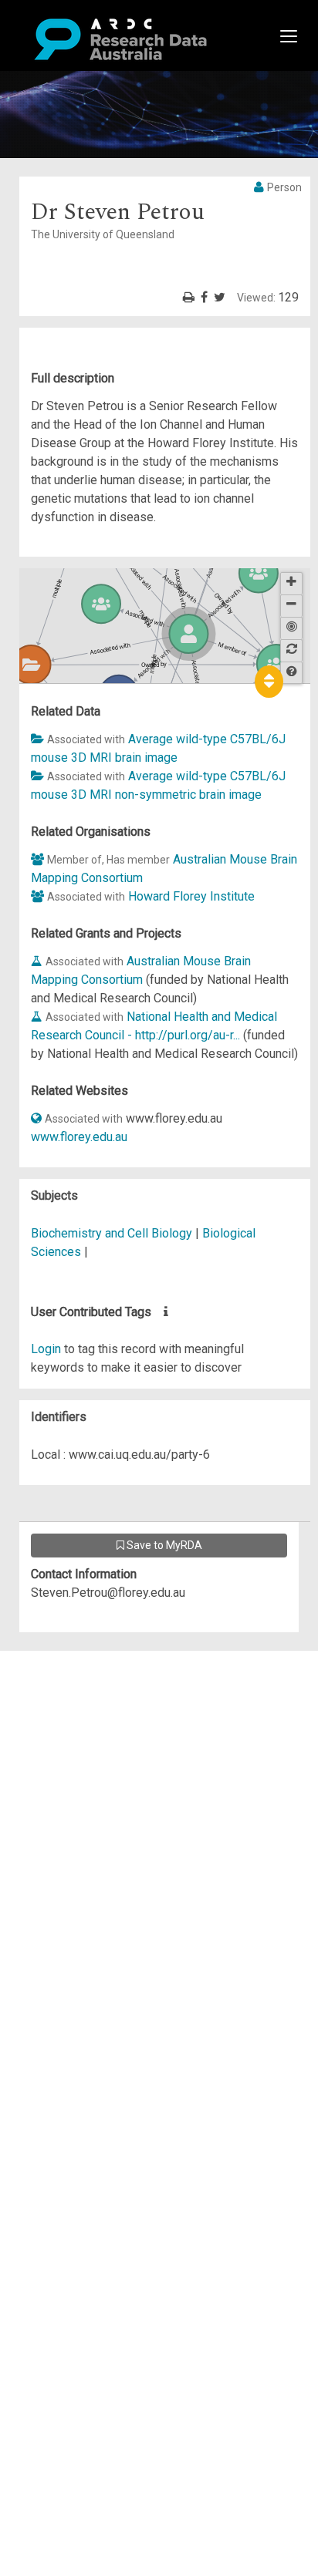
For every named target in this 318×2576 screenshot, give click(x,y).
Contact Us (77, 1697)
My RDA (70, 1678)
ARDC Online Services (108, 1752)
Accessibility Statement (112, 1835)
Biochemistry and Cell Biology (113, 1233)
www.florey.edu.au (79, 1137)
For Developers (90, 1734)
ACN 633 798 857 (48, 1863)
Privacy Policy (86, 1817)
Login (46, 1349)
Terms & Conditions (101, 1798)
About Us (73, 1660)
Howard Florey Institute (191, 896)
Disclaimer (77, 1715)
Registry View (86, 1771)
